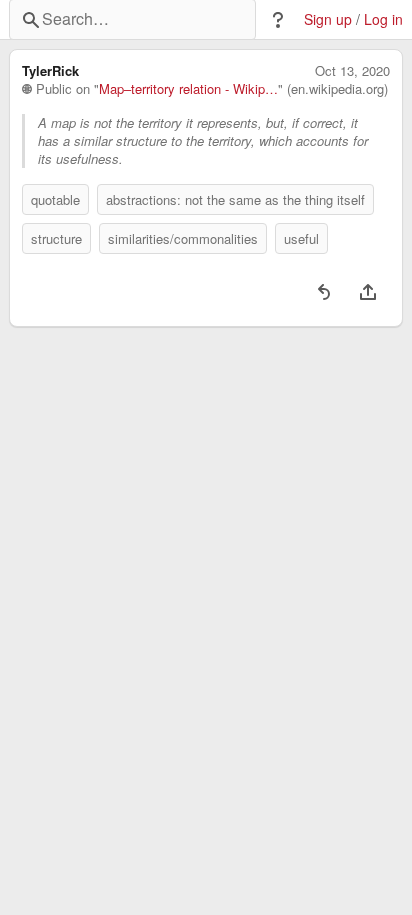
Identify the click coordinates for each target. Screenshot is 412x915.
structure (56, 238)
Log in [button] (383, 19)
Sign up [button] (328, 19)
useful (301, 238)
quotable (55, 199)
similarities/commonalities (183, 238)
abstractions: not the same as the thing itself (235, 199)
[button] (278, 20)
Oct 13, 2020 (352, 71)
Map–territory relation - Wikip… (188, 89)
